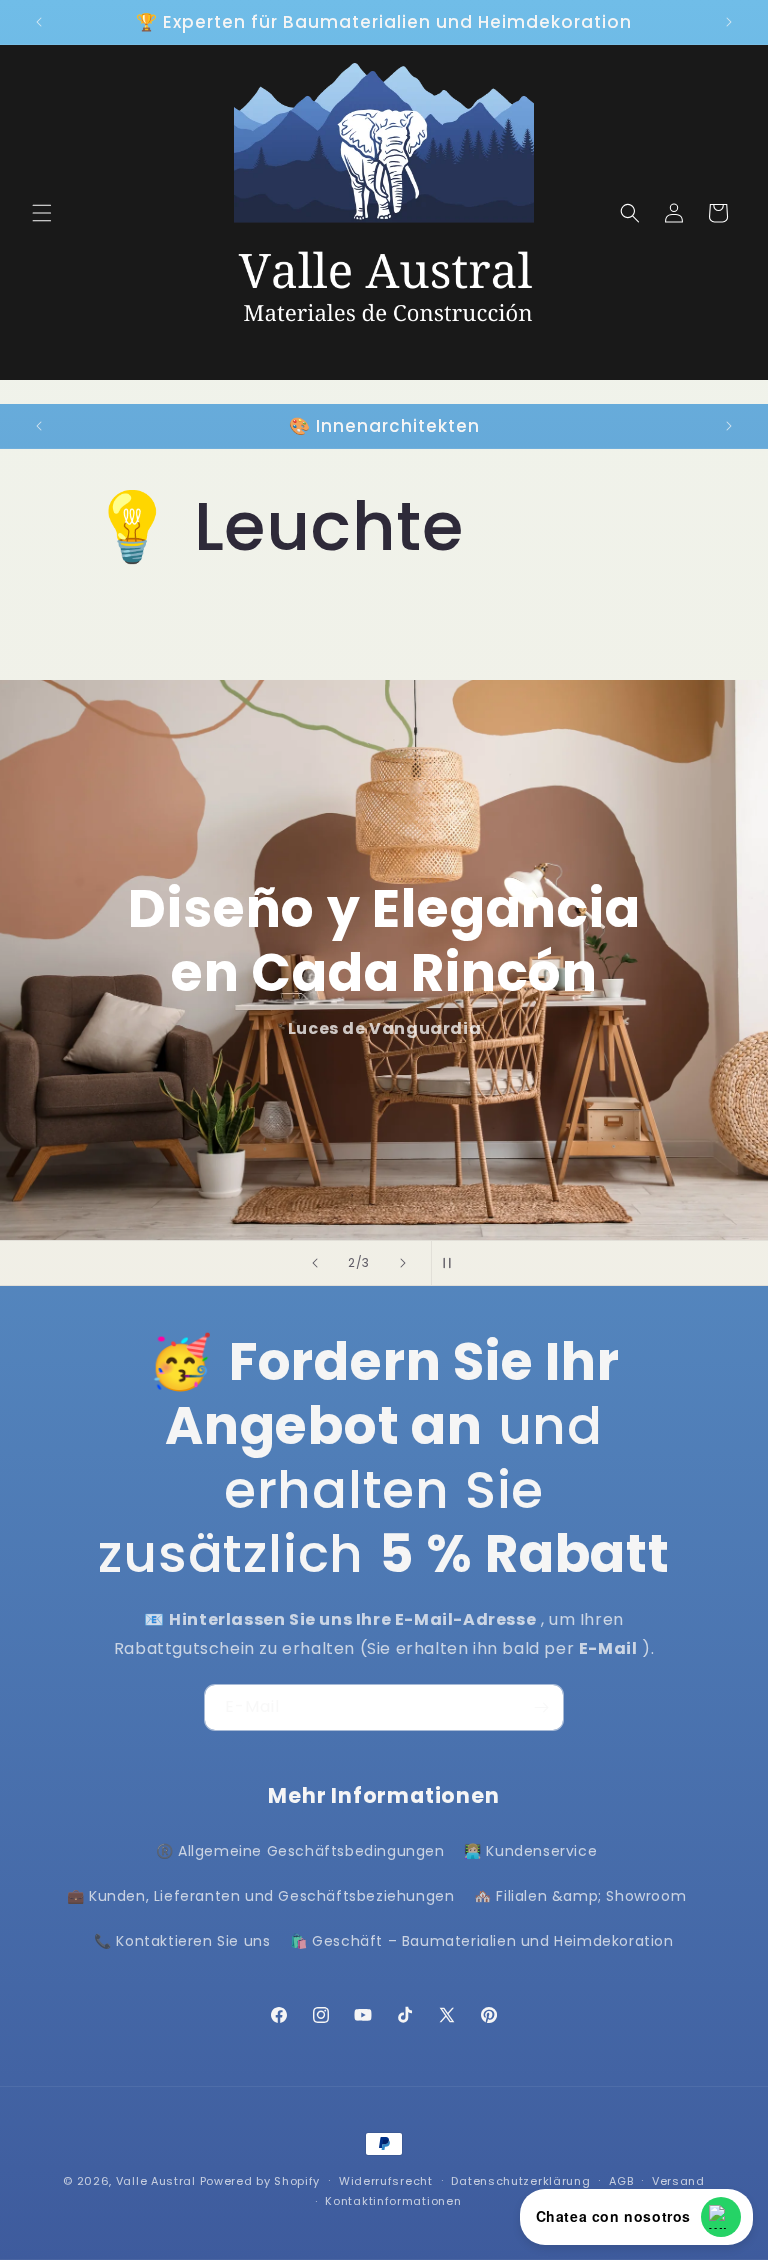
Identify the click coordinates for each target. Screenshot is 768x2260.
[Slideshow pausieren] (453, 1263)
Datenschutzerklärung (520, 2181)
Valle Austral (156, 2181)
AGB (621, 2181)
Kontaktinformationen (393, 2201)
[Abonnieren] (541, 1707)
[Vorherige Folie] (315, 1263)
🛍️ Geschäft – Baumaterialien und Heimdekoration (482, 1941)
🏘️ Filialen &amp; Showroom (580, 1896)
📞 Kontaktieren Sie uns (182, 1941)
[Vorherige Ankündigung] (39, 22)
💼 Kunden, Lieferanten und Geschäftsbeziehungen (261, 1896)
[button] (42, 213)
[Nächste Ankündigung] (729, 22)
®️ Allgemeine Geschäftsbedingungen (300, 1851)
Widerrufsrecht (386, 2181)
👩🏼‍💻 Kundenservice (530, 1851)
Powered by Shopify (260, 2181)
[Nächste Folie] (403, 1263)
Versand (678, 2181)
